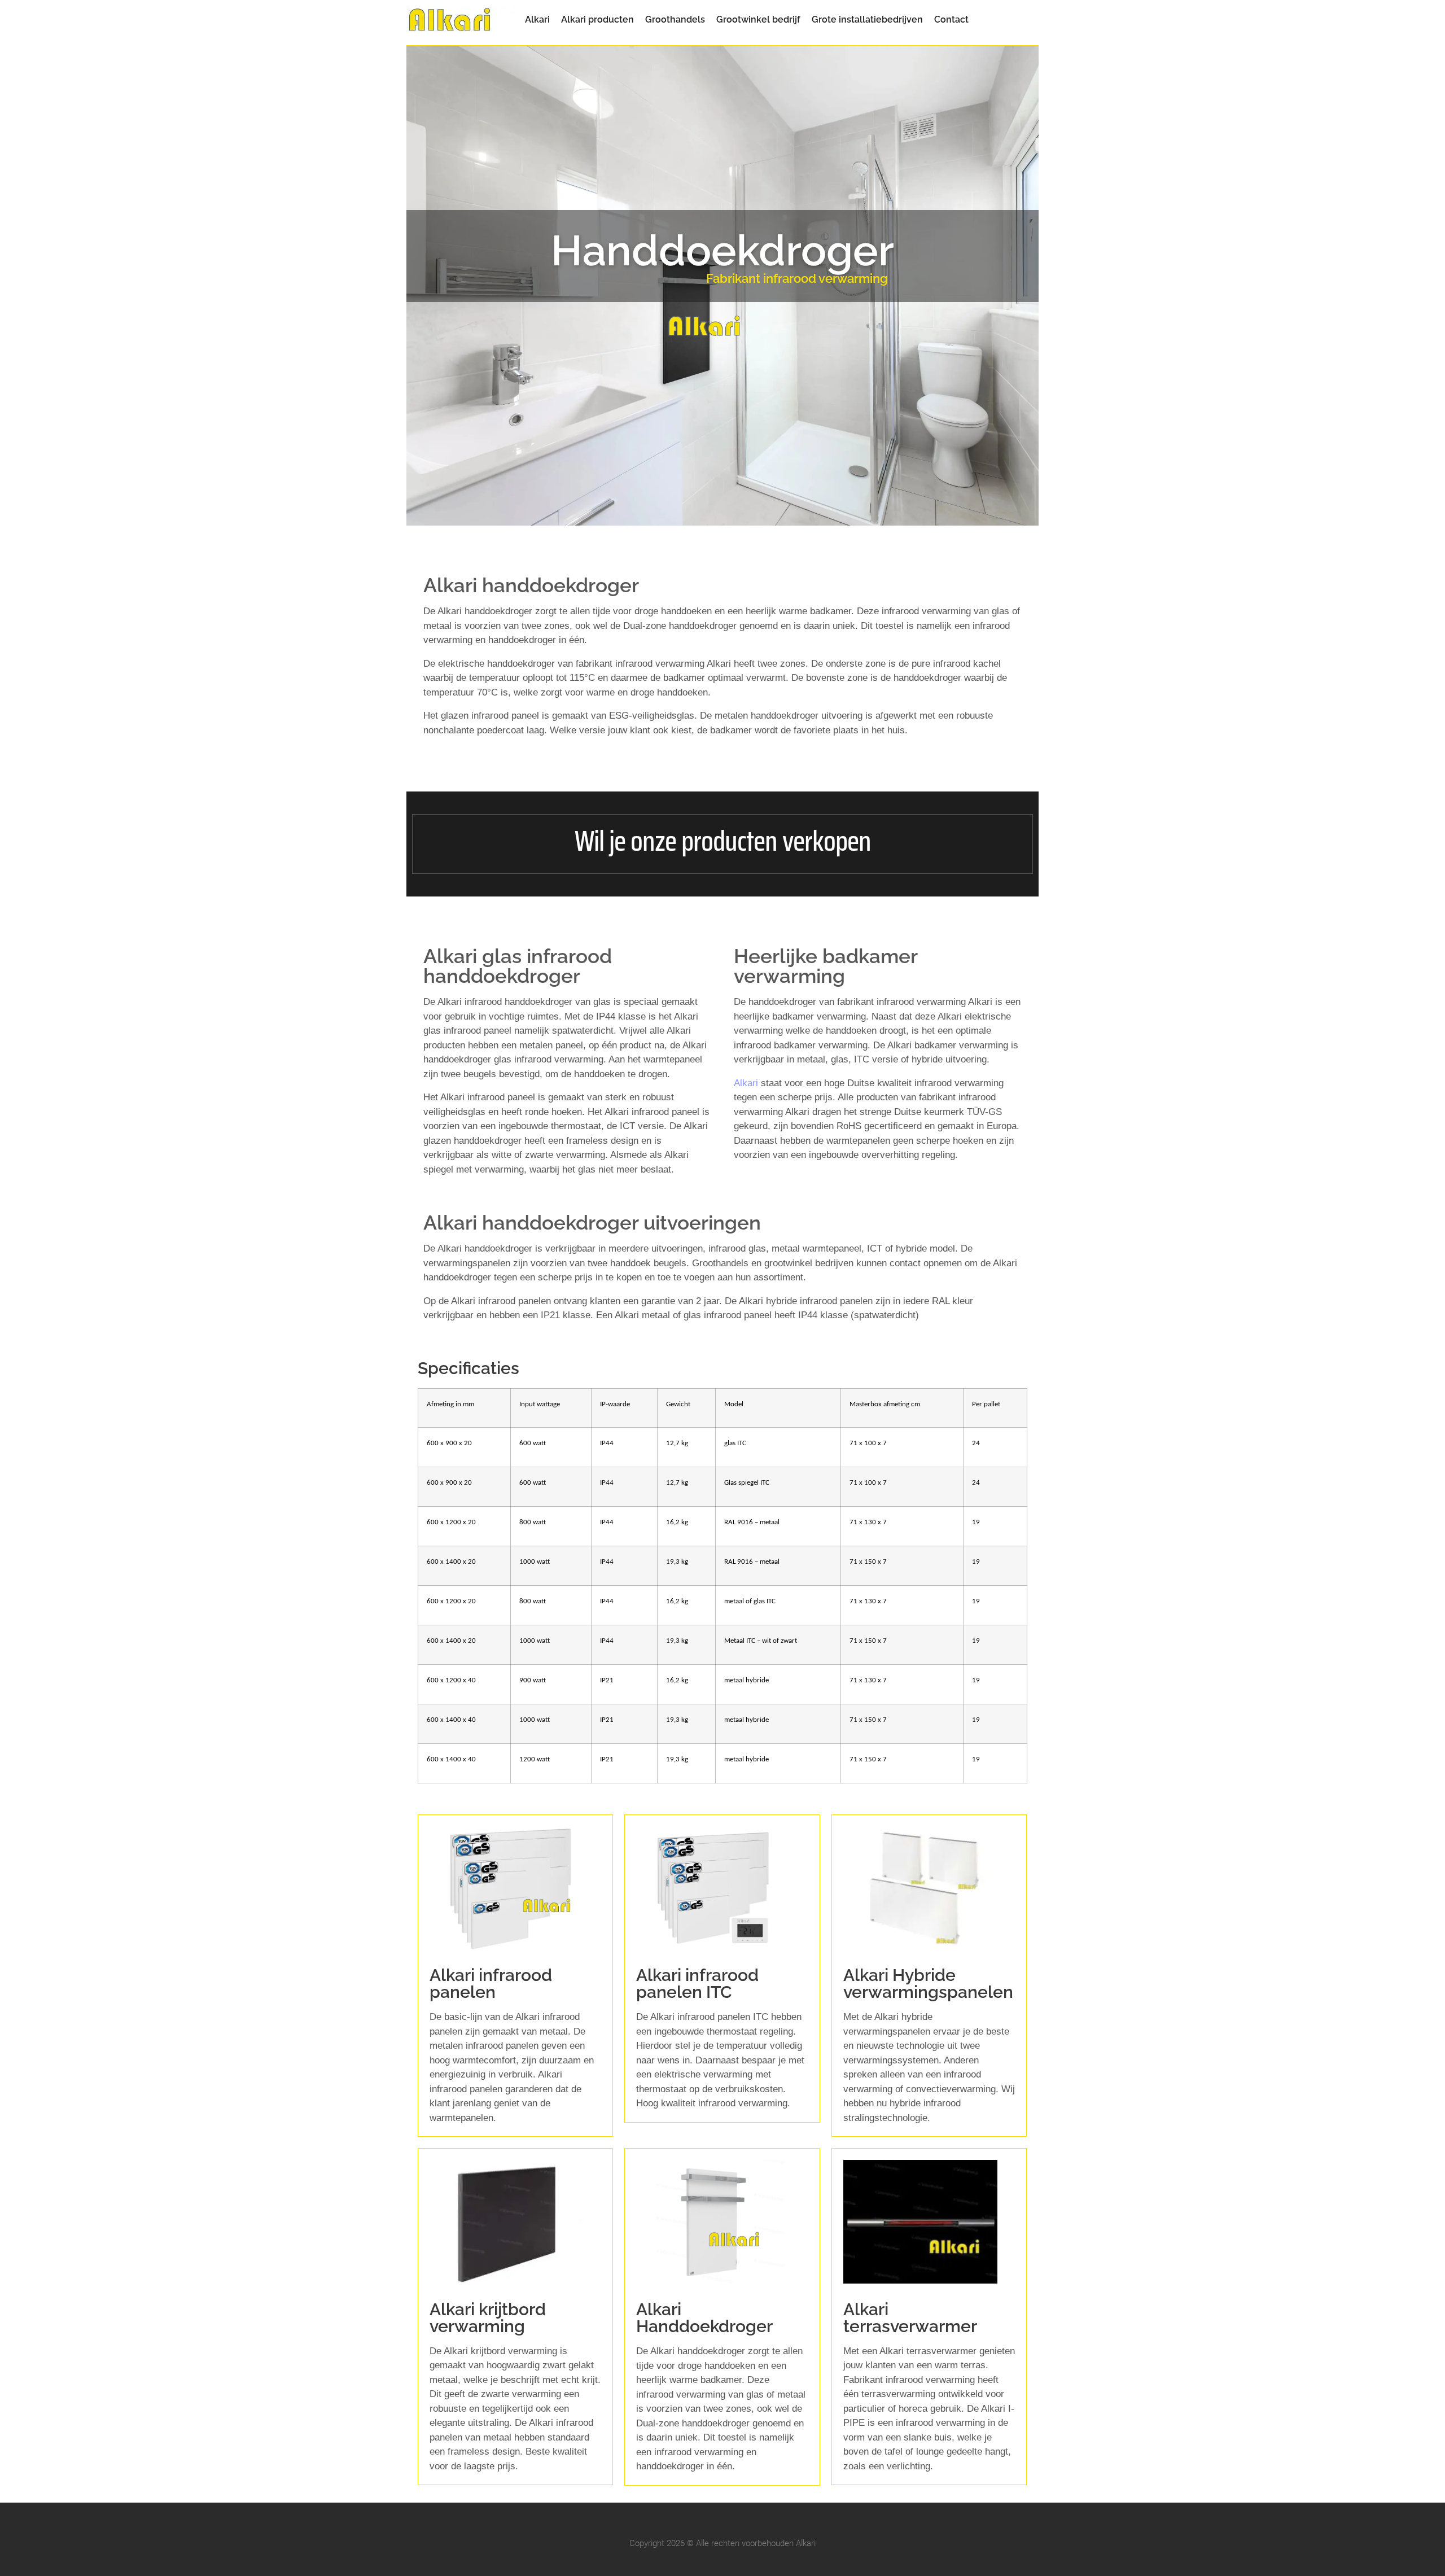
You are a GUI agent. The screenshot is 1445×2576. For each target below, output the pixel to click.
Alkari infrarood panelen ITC (697, 1984)
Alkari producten (597, 20)
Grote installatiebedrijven (867, 20)
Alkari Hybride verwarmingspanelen (928, 1984)
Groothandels (675, 20)
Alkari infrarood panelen (491, 1984)
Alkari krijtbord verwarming (488, 2318)
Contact (951, 20)
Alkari (537, 20)
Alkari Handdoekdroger (704, 2318)
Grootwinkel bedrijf (758, 20)
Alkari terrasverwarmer (910, 2318)
